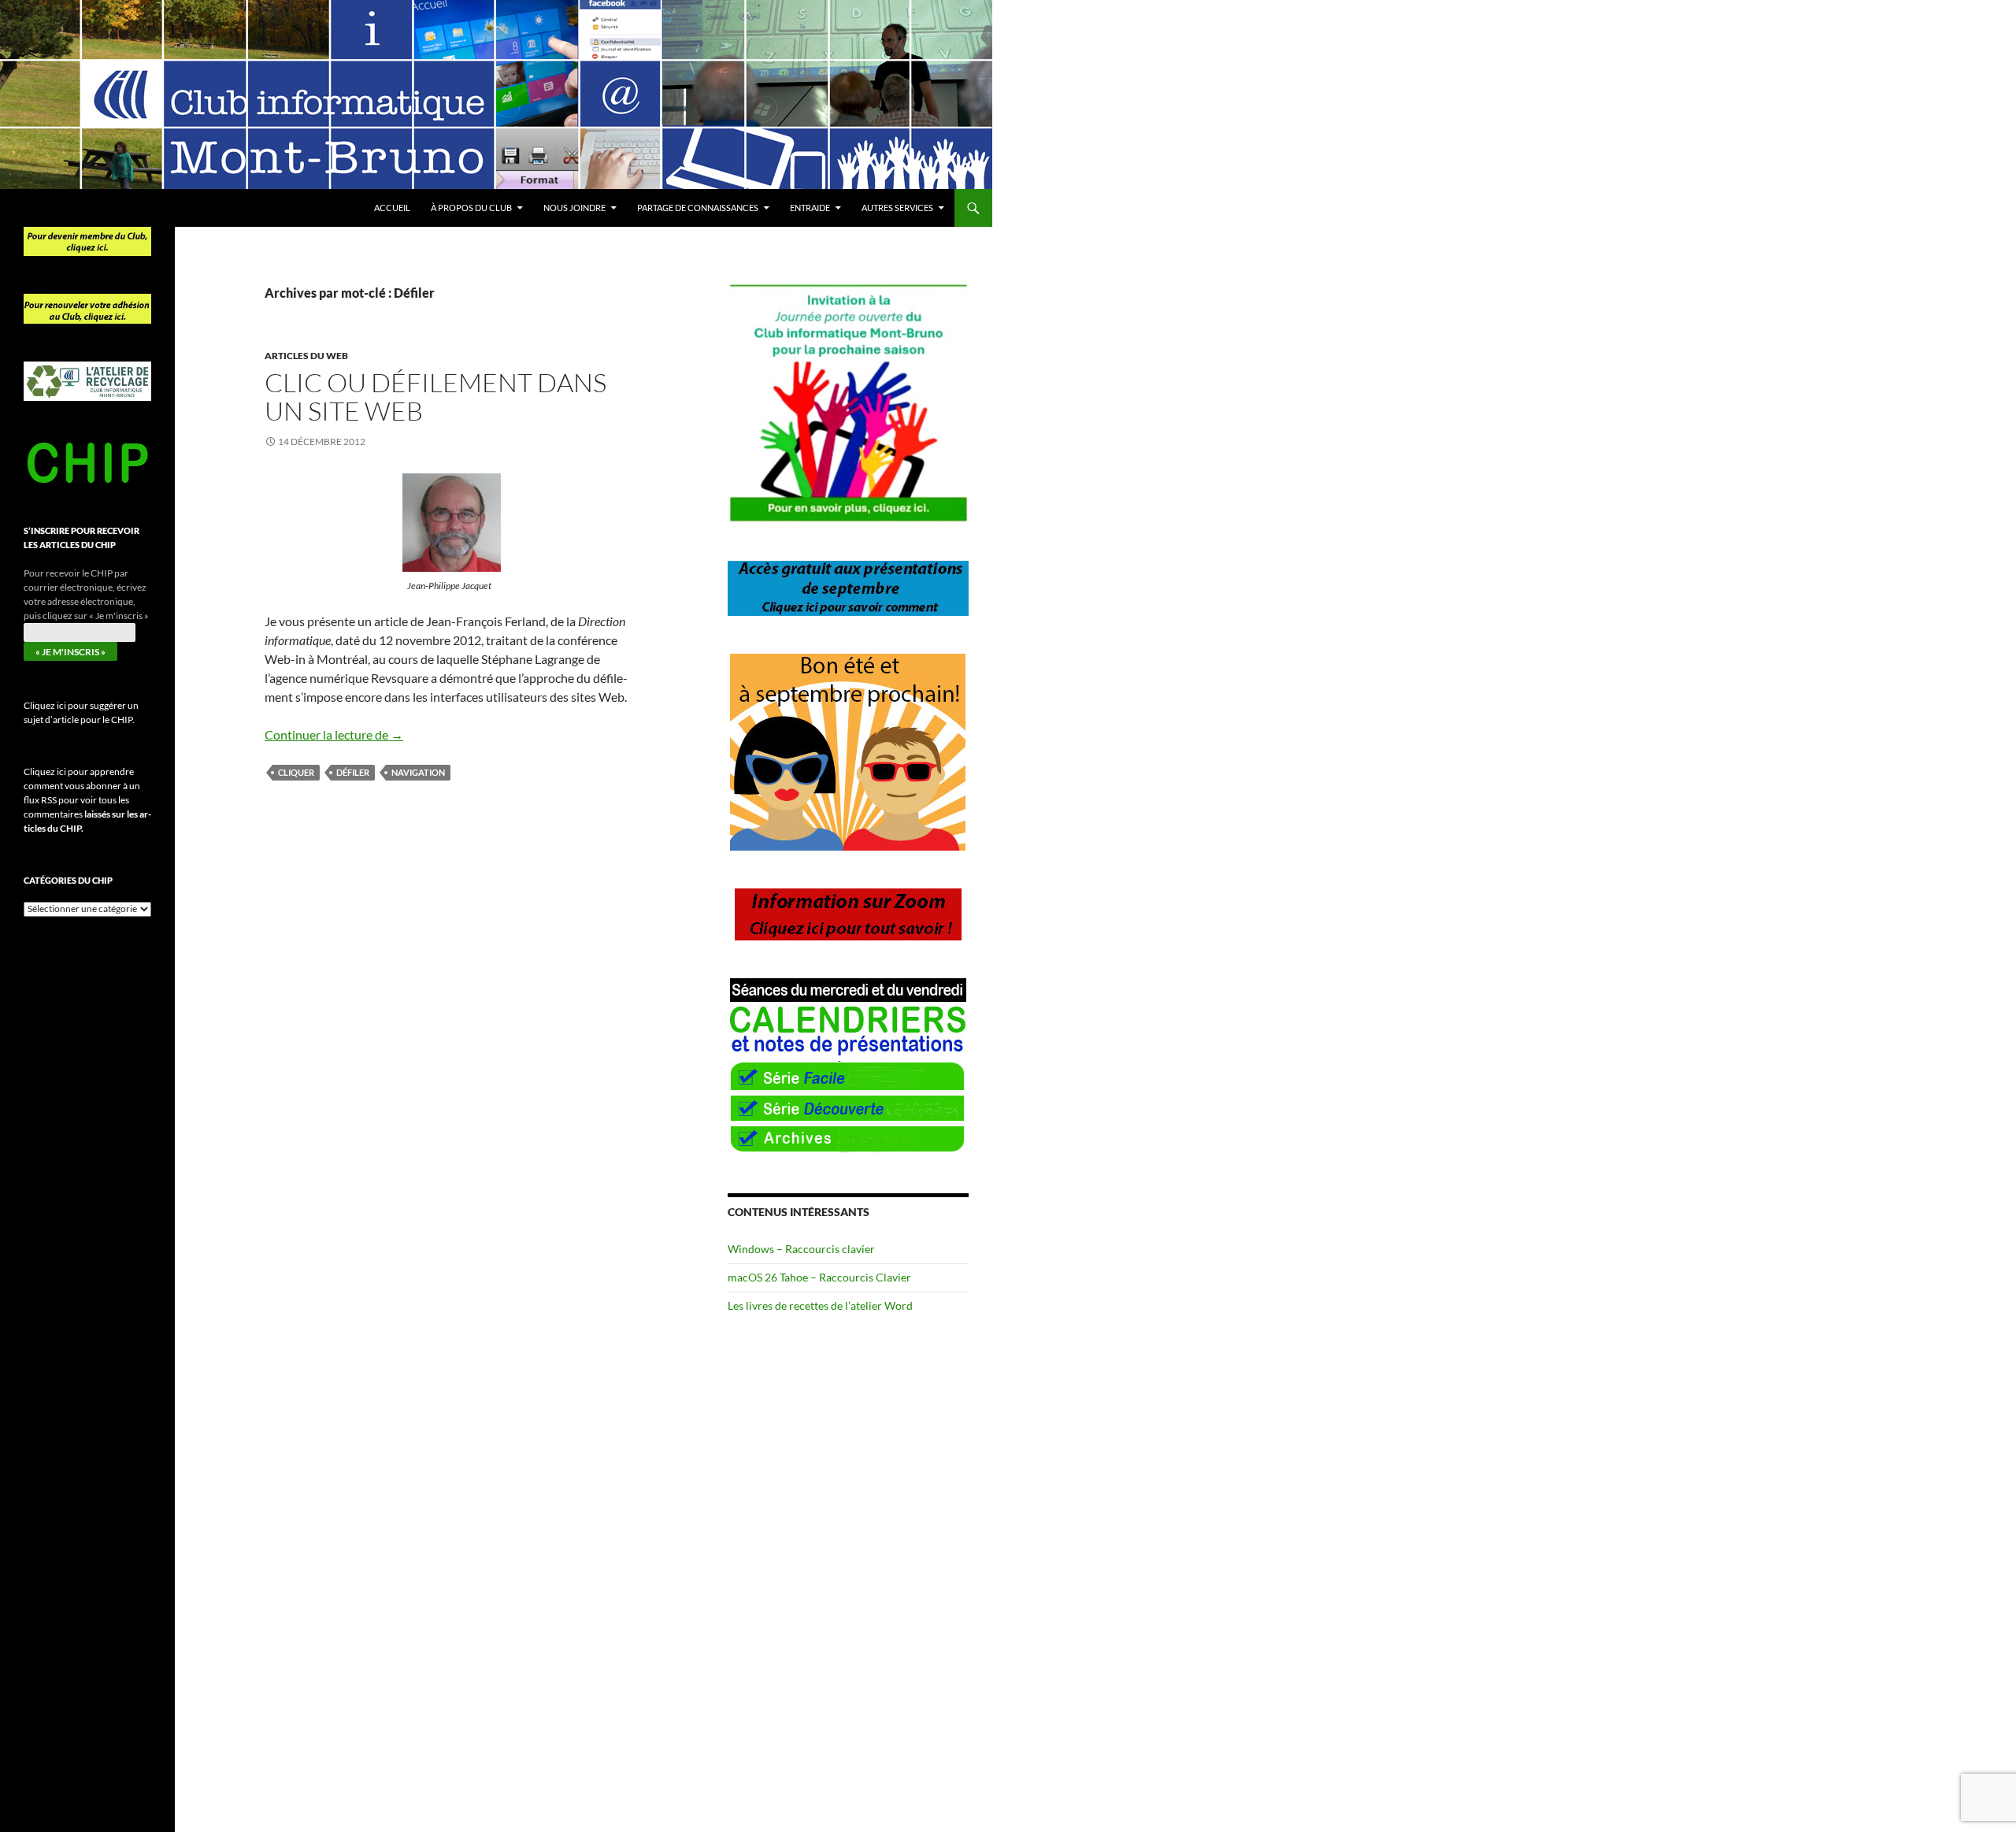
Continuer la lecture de (334, 734)
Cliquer (296, 772)
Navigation (418, 772)
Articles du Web (306, 356)
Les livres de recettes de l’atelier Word (820, 1305)
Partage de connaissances (698, 208)
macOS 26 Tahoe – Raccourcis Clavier (819, 1277)
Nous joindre (574, 208)
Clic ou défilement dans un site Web (435, 397)
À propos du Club (471, 208)
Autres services (897, 208)
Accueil (392, 208)
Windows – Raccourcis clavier (801, 1249)
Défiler (353, 772)
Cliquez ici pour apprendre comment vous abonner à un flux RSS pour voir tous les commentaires (87, 800)
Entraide (810, 208)
